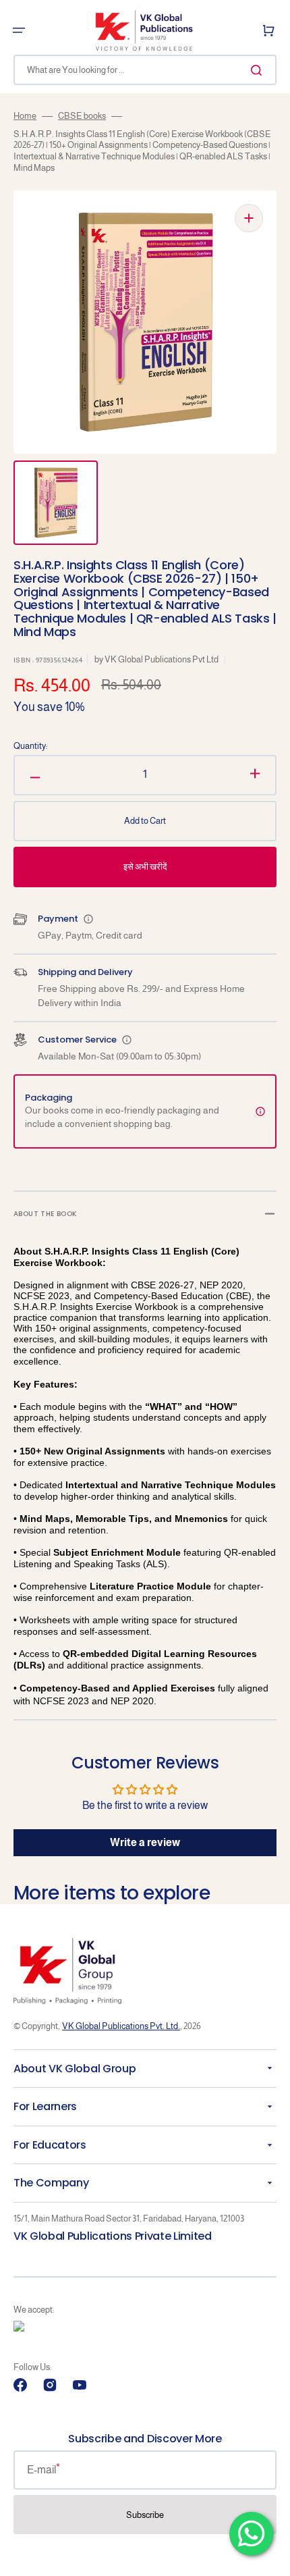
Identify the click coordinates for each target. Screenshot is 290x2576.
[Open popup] (88, 919)
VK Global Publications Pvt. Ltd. (121, 2026)
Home (25, 116)
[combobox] (145, 70)
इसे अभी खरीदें (145, 867)
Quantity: (31, 746)
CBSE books (82, 116)
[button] (19, 30)
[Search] (259, 70)
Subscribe (145, 2515)
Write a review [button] (145, 1842)
